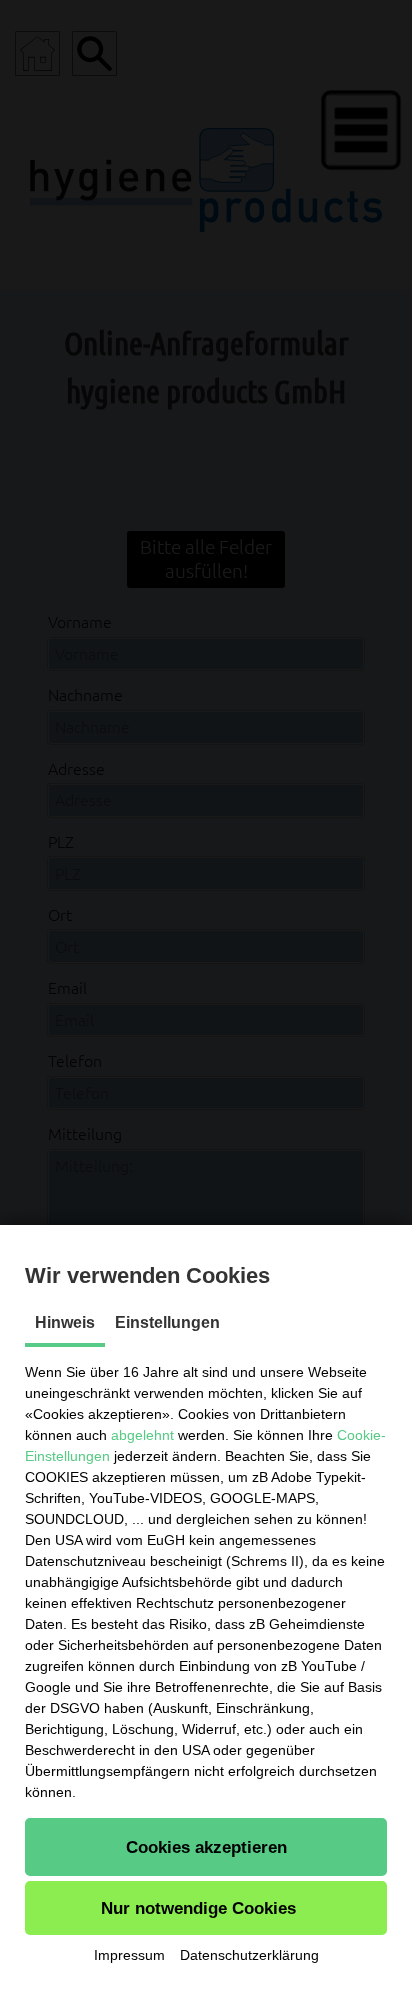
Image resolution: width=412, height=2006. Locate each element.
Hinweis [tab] (65, 1322)
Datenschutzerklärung (249, 1955)
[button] (206, 1847)
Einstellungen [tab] (167, 1322)
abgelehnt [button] (142, 1435)
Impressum (129, 1955)
